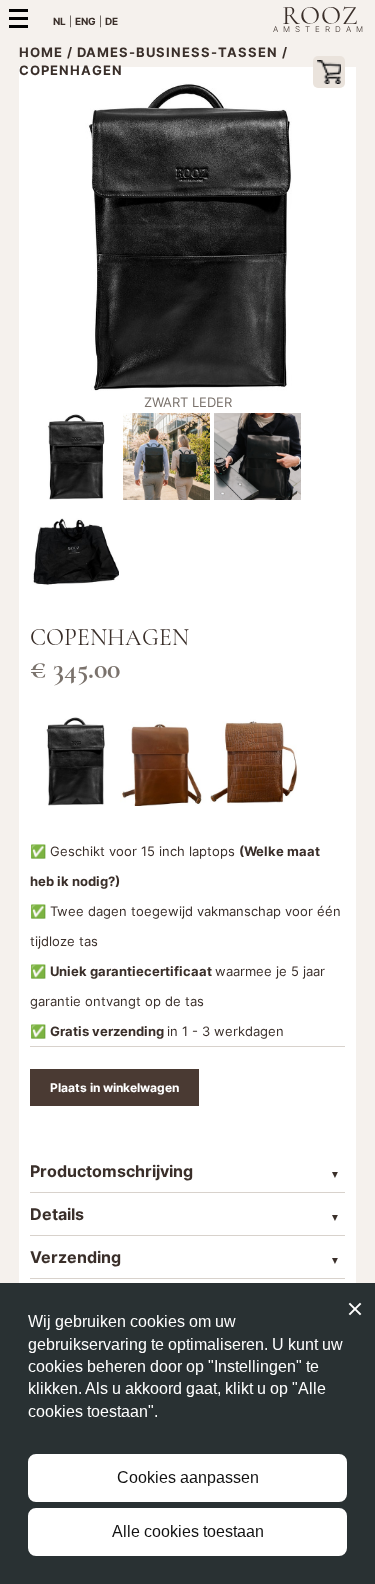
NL (59, 21)
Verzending (185, 1257)
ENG (85, 21)
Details (185, 1214)
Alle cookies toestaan (188, 1531)
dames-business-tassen (177, 52)
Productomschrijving (185, 1171)
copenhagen (71, 70)
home (41, 52)
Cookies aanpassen (188, 1477)
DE (111, 21)
